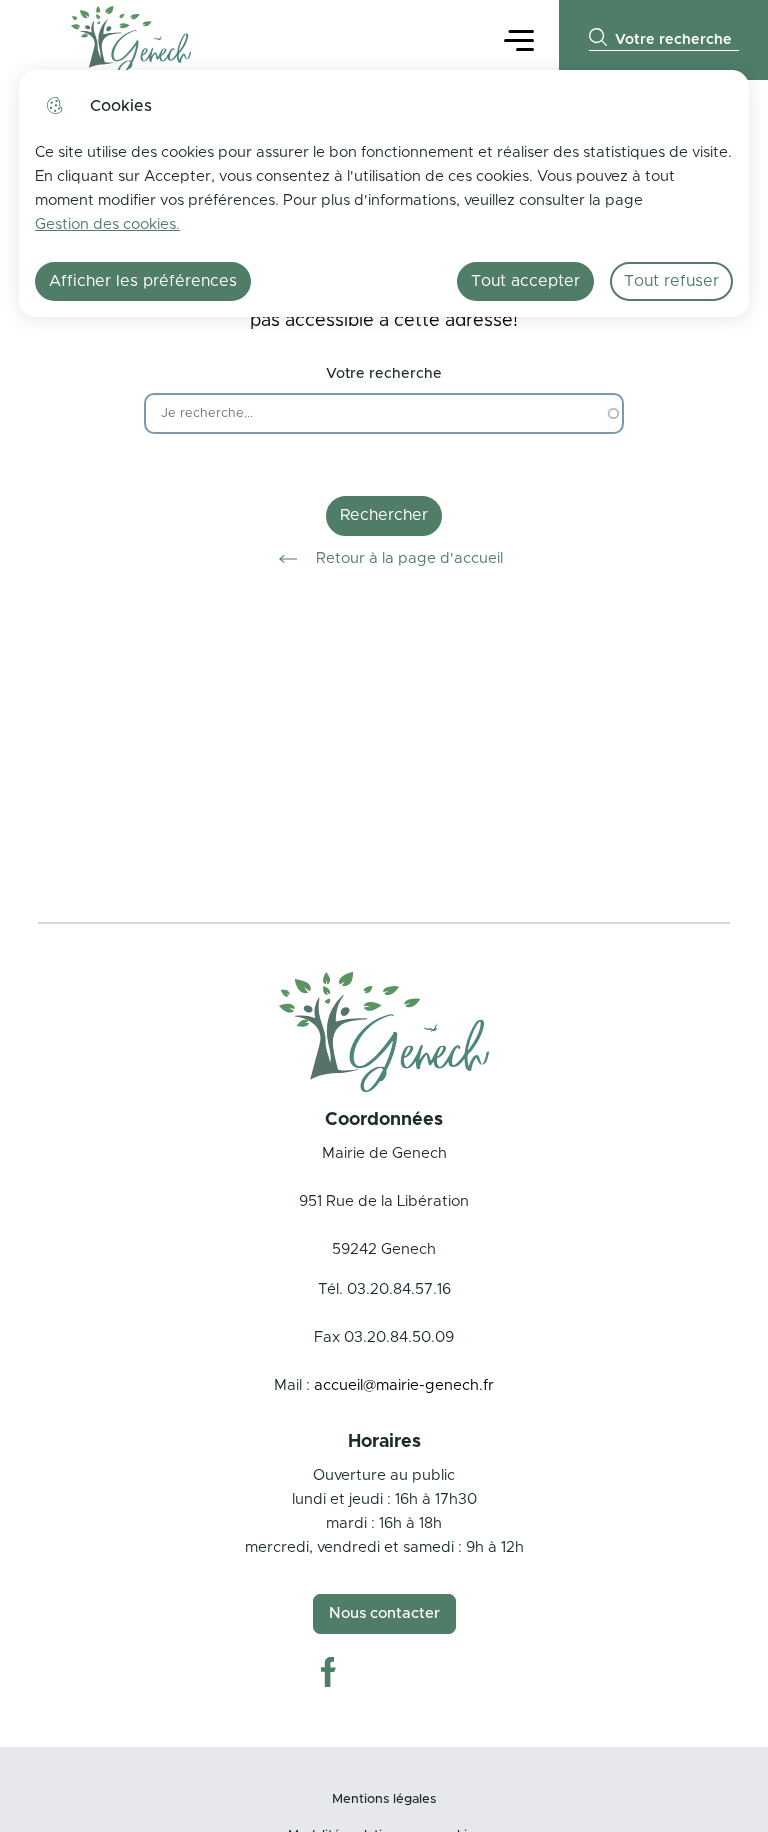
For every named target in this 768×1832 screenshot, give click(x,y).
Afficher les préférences (143, 281)
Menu (519, 39)
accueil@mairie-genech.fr (404, 1385)
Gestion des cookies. (107, 224)
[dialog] (384, 193)
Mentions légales (384, 1799)
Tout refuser (671, 281)
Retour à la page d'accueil (409, 558)
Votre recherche (384, 374)
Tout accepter (525, 281)
